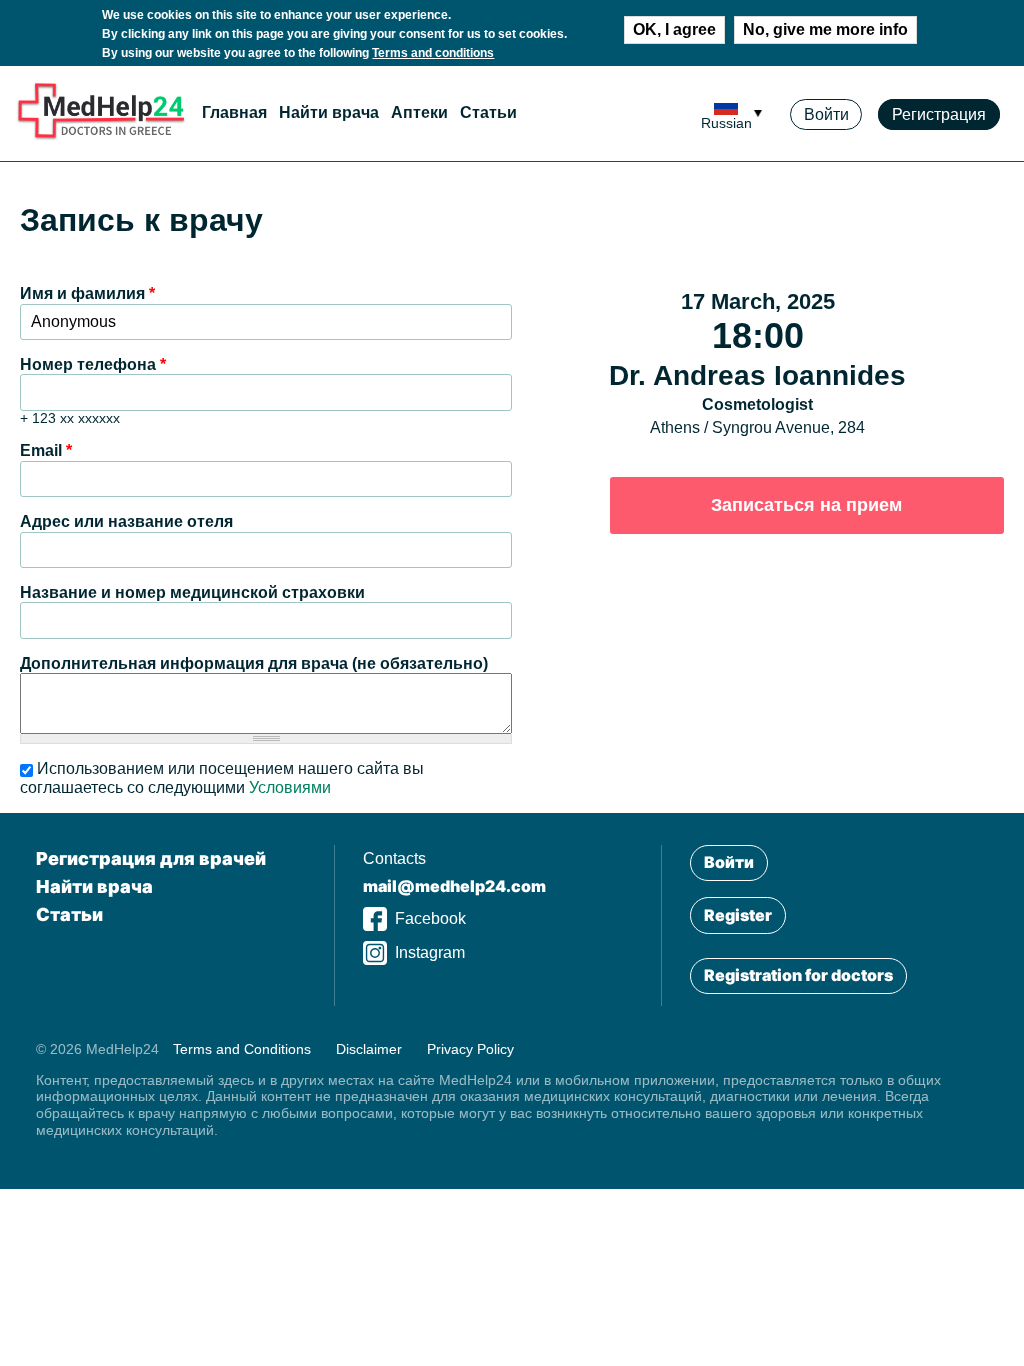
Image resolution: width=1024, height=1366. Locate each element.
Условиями (290, 787)
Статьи (488, 112)
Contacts (394, 858)
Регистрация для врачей (151, 858)
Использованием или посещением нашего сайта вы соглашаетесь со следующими (222, 777)
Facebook (430, 918)
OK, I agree (674, 29)
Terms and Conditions (242, 1049)
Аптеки (419, 112)
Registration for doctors (798, 975)
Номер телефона (93, 364)
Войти (826, 114)
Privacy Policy (470, 1049)
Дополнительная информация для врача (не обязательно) (254, 663)
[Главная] (101, 135)
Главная (234, 112)
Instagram (430, 952)
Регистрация (939, 114)
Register (738, 915)
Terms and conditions (433, 53)
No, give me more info (825, 29)
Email (46, 450)
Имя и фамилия (87, 293)
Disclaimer (369, 1049)
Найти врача (329, 112)
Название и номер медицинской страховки (192, 592)
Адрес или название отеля (126, 521)
